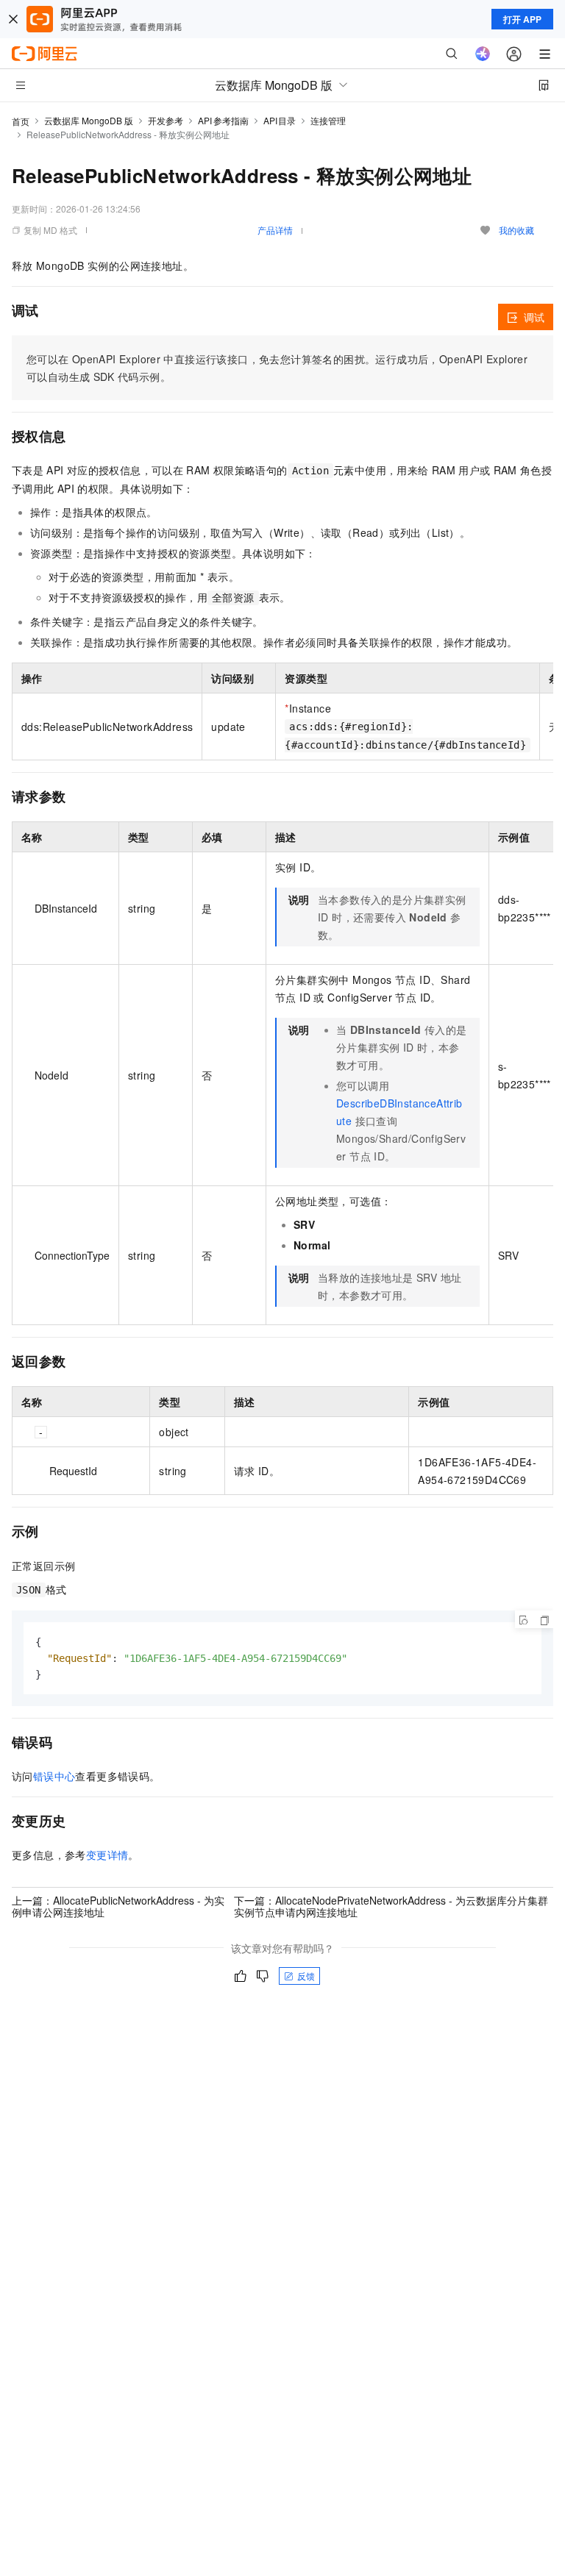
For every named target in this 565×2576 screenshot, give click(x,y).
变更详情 (107, 1855)
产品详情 (275, 230)
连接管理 (328, 120)
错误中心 (54, 1776)
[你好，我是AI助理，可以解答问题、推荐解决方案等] (483, 54)
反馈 (306, 1976)
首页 (21, 121)
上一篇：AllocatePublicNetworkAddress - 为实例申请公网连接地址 (118, 1906)
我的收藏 (516, 230)
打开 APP (522, 19)
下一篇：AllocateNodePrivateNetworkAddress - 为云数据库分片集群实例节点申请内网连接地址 (391, 1906)
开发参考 (166, 120)
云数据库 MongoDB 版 (89, 120)
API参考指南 (223, 120)
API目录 (280, 120)
